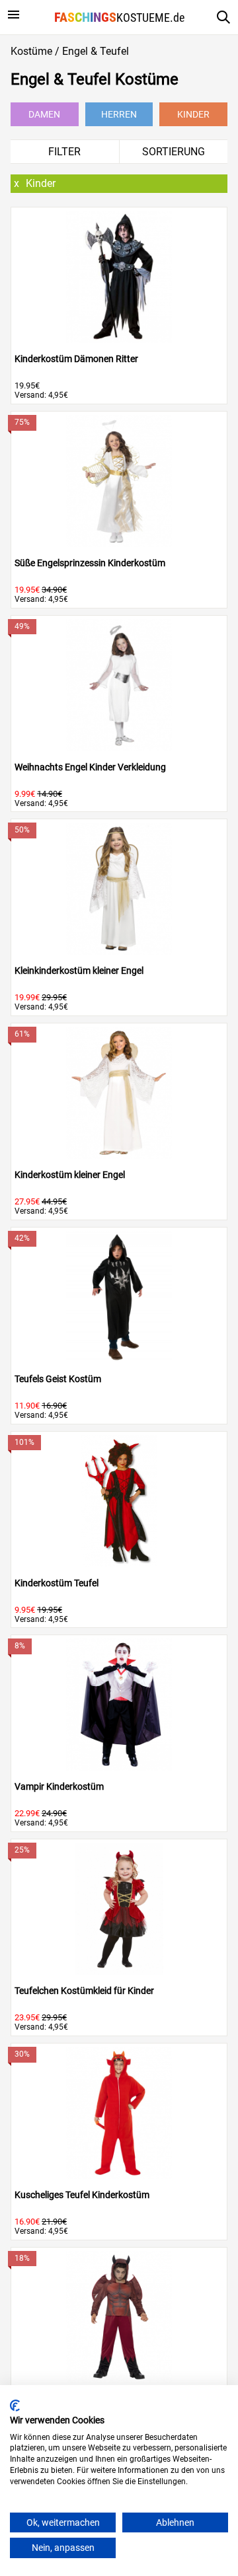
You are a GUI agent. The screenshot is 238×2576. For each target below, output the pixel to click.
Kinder (193, 114)
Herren (119, 114)
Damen (44, 114)
